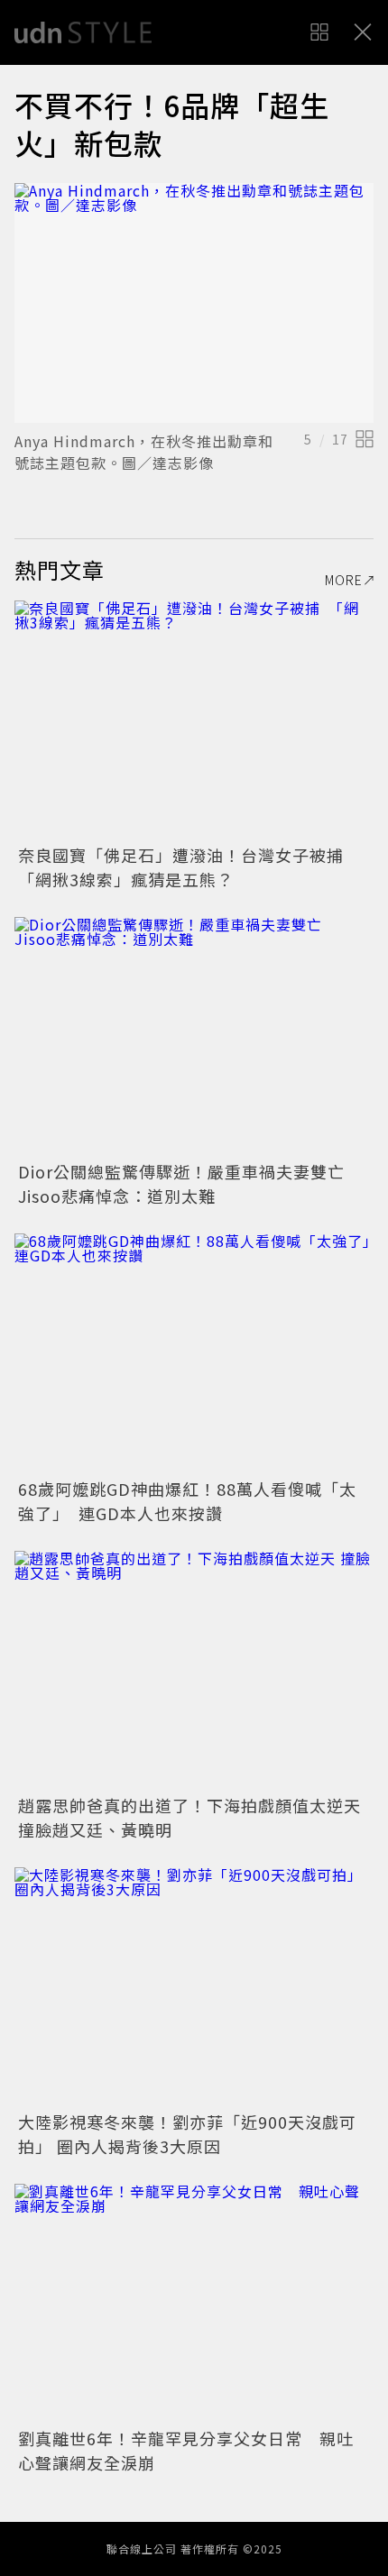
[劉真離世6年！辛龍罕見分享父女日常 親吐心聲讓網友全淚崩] (194, 2303)
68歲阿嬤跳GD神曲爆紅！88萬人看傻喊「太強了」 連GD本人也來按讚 (187, 1501)
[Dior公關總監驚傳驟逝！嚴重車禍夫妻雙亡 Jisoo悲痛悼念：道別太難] (194, 1036)
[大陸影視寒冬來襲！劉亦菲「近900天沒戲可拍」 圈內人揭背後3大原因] (194, 1987)
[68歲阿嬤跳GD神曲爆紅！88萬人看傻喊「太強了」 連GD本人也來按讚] (194, 1353)
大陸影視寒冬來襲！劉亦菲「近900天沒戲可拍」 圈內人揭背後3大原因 (187, 2134)
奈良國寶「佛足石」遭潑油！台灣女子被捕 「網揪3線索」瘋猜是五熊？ (189, 867)
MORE (344, 580)
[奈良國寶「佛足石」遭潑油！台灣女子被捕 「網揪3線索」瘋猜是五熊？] (194, 720)
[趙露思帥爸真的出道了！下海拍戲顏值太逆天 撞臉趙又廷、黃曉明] (194, 1670)
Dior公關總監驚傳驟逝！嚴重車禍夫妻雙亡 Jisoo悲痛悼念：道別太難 (190, 1183)
